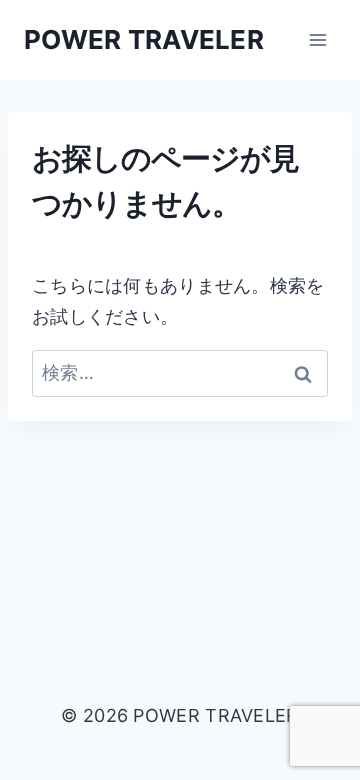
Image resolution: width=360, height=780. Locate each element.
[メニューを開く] (317, 39)
